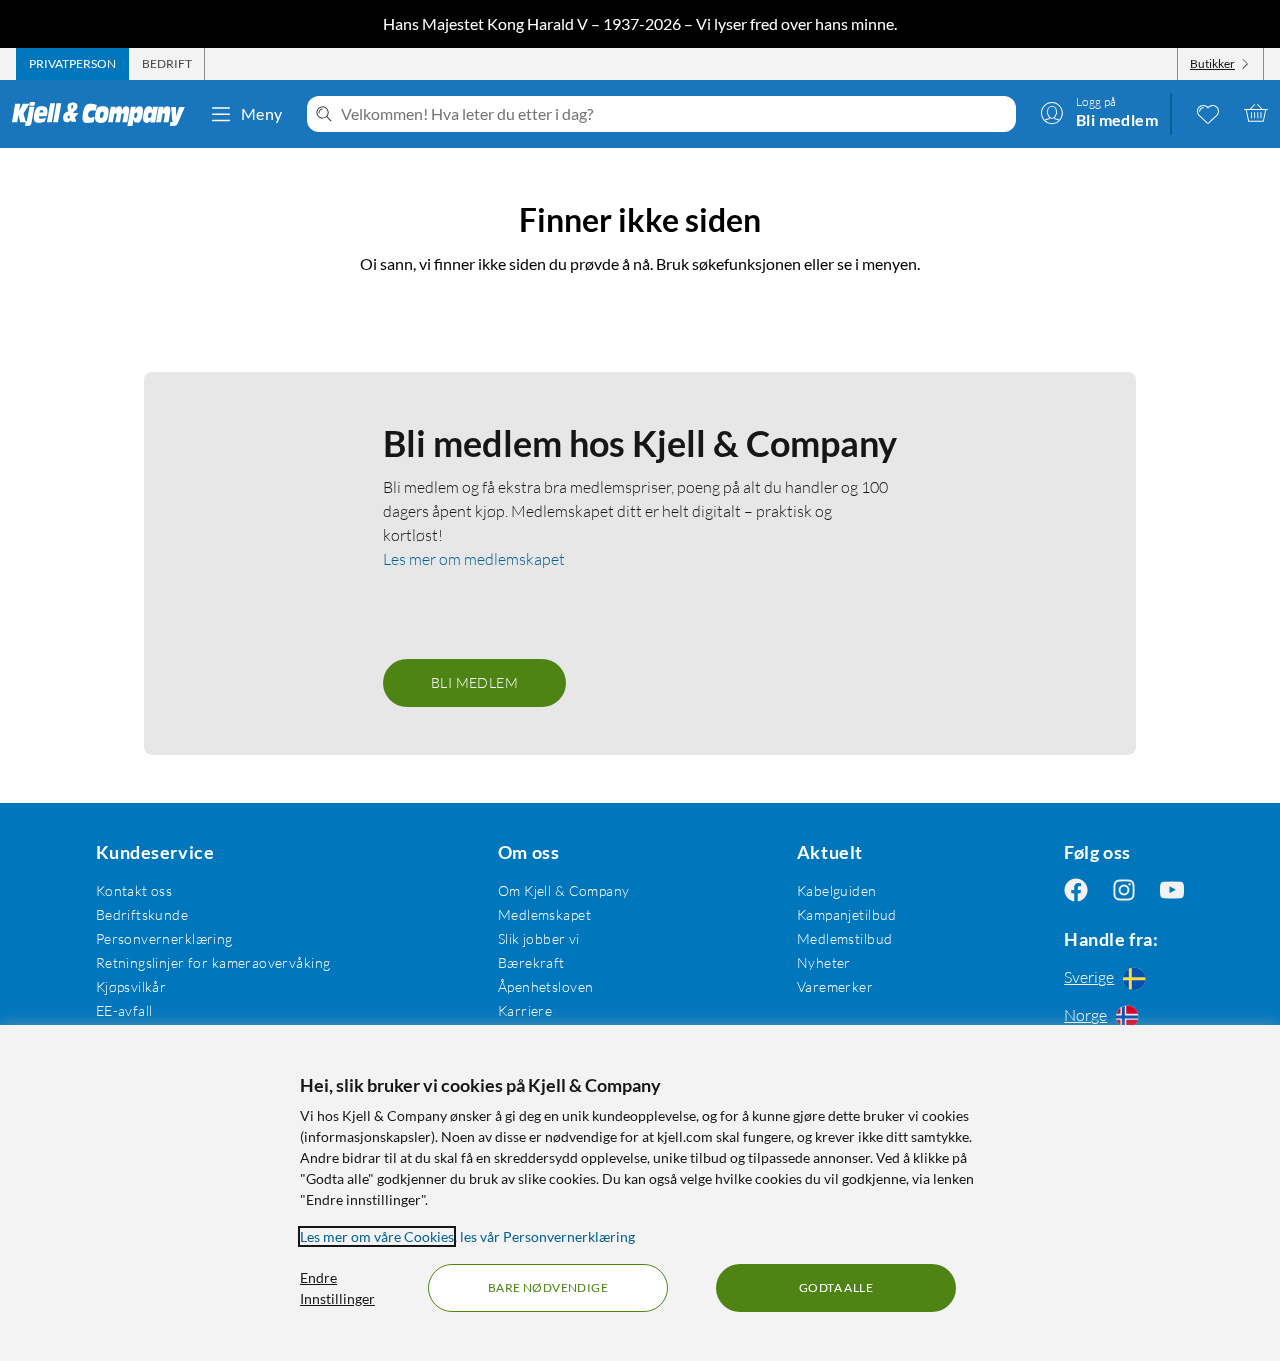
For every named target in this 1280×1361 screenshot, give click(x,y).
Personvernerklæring (164, 938)
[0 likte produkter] (1208, 113)
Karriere (525, 1010)
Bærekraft (531, 962)
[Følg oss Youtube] (1172, 890)
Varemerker (835, 986)
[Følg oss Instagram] (1124, 890)
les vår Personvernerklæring (547, 1236)
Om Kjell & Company (564, 890)
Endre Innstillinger (337, 1288)
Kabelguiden (837, 890)
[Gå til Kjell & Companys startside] (104, 114)
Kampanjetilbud (847, 914)
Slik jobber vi (539, 938)
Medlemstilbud (844, 938)
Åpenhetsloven (545, 986)
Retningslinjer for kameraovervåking (213, 962)
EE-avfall (124, 1010)
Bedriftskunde (142, 914)
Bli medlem (474, 682)
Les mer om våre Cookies (377, 1236)
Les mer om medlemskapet (474, 559)
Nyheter (824, 962)
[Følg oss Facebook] (1076, 890)
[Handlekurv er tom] (1256, 113)
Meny (262, 113)
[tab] (72, 64)
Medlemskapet (544, 914)
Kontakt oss (134, 890)
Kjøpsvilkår (131, 986)
